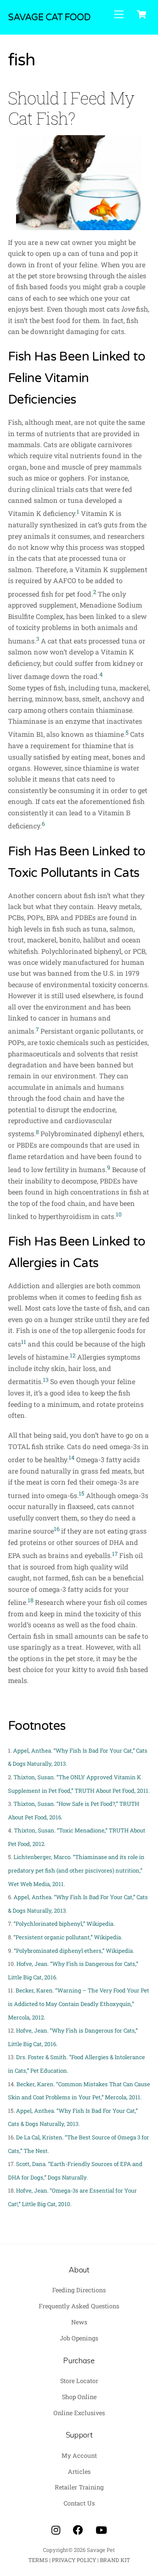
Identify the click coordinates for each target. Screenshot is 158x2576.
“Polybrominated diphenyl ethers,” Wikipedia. (74, 1951)
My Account (79, 2455)
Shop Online (79, 2397)
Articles (79, 2471)
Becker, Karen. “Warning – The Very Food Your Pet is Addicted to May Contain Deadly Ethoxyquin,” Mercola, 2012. (79, 2004)
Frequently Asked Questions (79, 2306)
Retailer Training (79, 2487)
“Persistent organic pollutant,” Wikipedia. (68, 1937)
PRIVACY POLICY (74, 2560)
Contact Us (79, 2503)
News (79, 2322)
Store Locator (79, 2381)
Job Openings (79, 2338)
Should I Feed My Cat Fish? (71, 108)
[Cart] (142, 14)
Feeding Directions (79, 2290)
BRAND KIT (115, 2560)
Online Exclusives (79, 2413)
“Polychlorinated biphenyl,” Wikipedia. (64, 1924)
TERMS (38, 2560)
